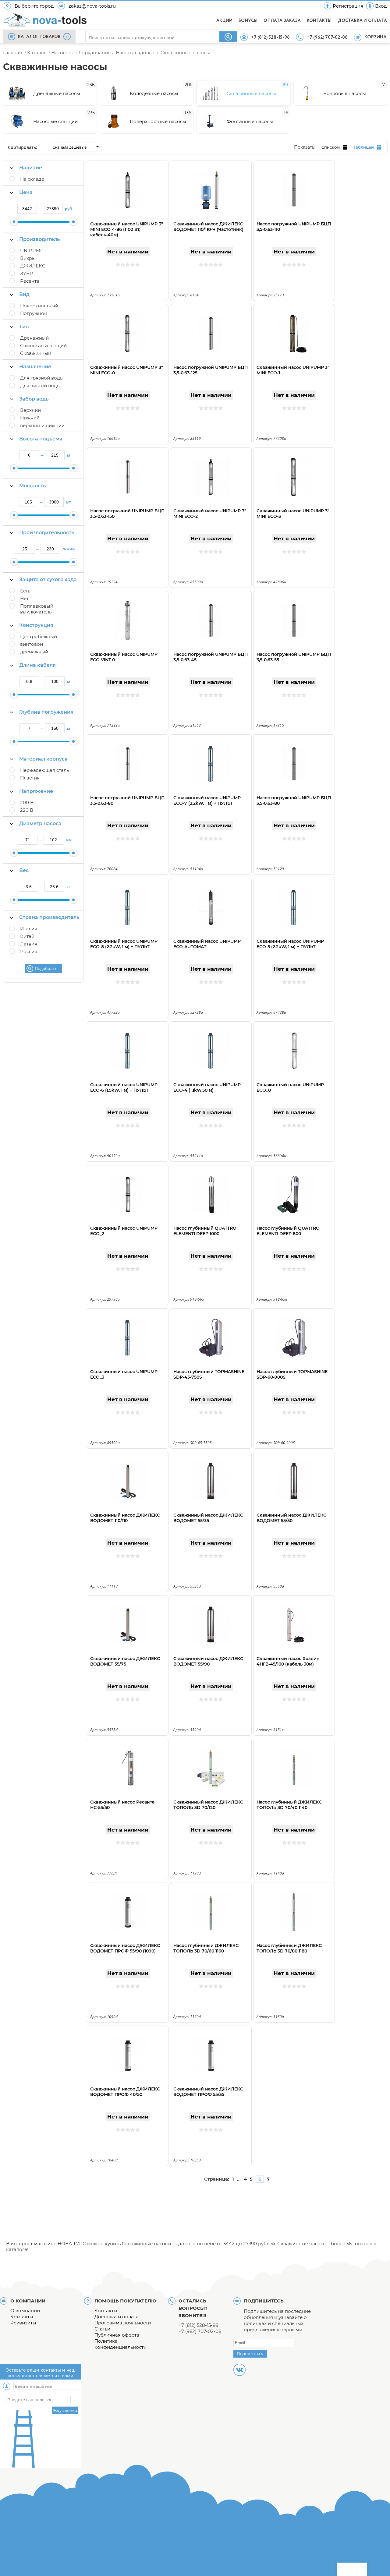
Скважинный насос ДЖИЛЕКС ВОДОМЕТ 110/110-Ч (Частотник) (208, 227)
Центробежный (39, 636)
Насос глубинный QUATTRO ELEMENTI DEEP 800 (288, 1231)
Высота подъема (41, 439)
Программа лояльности (123, 2323)
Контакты (22, 2317)
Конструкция (36, 625)
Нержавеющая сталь (44, 770)
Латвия (29, 944)
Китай (27, 936)
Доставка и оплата (117, 2317)
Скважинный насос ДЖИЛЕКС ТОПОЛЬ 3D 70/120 (208, 1805)
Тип (24, 327)
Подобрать (46, 968)
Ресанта (30, 281)
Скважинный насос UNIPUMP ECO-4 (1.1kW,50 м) (207, 1087)
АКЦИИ (224, 21)
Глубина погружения (46, 712)
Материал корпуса (43, 759)
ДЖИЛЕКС (33, 266)
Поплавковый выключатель (37, 609)
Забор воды (34, 399)
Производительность (47, 533)
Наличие (31, 168)
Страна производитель (49, 917)
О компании (25, 2311)
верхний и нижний (42, 425)
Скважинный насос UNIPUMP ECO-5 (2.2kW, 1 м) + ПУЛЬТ (290, 944)
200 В (27, 802)
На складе (32, 179)
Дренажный (34, 338)
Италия (29, 929)
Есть (25, 591)
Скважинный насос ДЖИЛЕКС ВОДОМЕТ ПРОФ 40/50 (125, 2092)
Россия (29, 951)
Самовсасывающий (43, 346)
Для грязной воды (42, 378)
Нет (24, 598)
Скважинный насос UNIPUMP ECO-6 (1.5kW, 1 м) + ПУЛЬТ (124, 1087)
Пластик (30, 778)
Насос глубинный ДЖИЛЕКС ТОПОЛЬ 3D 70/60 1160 (206, 1948)
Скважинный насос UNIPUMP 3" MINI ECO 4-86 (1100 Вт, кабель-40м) (127, 229)
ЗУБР (27, 273)
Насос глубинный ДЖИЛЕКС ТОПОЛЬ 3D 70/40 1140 (289, 1805)
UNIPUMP (32, 251)
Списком (331, 147)
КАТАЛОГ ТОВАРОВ (39, 37)
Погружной (34, 313)
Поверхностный (39, 306)
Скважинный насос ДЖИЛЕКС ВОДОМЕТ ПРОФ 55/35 (208, 2092)
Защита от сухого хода (48, 580)
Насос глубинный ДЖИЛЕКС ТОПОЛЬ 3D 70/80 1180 (289, 1948)
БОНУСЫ (248, 21)
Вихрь (27, 258)
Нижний (30, 418)
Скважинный (36, 353)
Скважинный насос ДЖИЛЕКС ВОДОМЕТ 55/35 (208, 1518)
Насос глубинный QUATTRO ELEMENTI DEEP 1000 (205, 1231)
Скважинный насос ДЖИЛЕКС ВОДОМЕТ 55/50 (291, 1518)
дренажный (34, 652)
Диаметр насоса (40, 823)
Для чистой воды (40, 385)
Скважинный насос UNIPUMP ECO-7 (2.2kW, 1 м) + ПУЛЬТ (207, 800)
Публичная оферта (117, 2335)
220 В (27, 810)
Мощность (32, 486)
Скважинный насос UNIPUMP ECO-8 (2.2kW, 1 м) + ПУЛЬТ (124, 944)
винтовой (32, 644)
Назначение (35, 367)
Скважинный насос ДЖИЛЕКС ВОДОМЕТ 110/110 (125, 1518)
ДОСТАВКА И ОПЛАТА (362, 21)
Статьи (102, 2329)
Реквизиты (23, 2323)
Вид (24, 294)
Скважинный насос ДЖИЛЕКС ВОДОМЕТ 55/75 (125, 1661)
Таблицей (363, 147)
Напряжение (36, 791)
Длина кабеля (37, 665)
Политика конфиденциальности (121, 2344)
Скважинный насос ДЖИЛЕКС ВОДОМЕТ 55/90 (208, 1661)
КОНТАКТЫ (319, 21)
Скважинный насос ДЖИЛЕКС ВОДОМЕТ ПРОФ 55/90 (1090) (125, 1948)
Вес (24, 870)
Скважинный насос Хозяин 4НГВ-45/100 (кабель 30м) (288, 1661)
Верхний (30, 410)
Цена (26, 192)
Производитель (39, 239)
